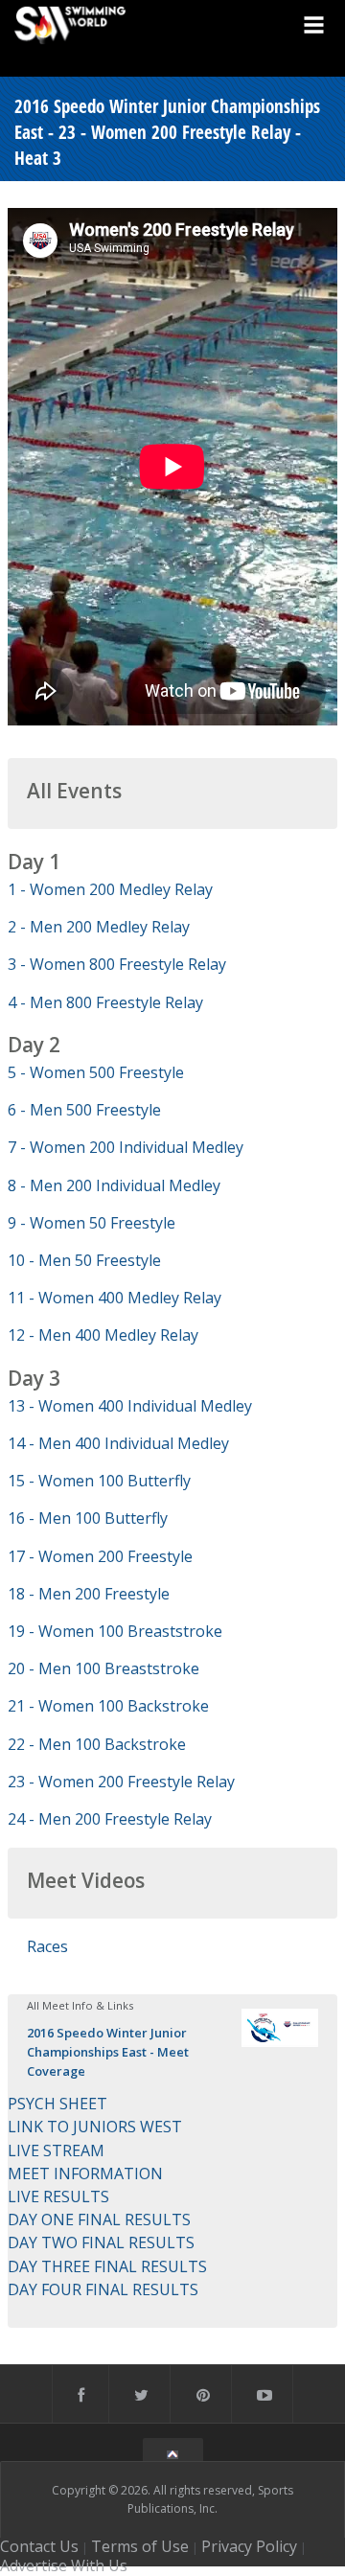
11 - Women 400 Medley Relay (115, 1298)
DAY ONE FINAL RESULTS (99, 2219)
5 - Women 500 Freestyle (96, 1072)
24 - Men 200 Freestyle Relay (110, 1819)
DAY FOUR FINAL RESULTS (103, 2289)
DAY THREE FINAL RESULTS (107, 2266)
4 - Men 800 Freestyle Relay (105, 1002)
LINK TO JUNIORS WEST (95, 2127)
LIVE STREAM (56, 2150)
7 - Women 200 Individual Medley (126, 1147)
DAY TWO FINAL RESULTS (101, 2242)
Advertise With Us (64, 2565)
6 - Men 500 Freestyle (84, 1110)
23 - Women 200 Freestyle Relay (121, 1782)
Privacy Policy (249, 2546)
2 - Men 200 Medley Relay (99, 927)
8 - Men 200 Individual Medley (114, 1185)
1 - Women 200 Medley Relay (110, 889)
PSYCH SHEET (57, 2104)
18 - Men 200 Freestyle (89, 1594)
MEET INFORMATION (85, 2173)
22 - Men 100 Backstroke (97, 1744)
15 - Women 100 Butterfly (99, 1481)
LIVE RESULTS (58, 2196)
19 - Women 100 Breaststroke (115, 1631)
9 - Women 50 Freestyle (92, 1223)
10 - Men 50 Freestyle (84, 1260)
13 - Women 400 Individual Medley (130, 1406)
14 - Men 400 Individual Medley (118, 1443)
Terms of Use (140, 2546)
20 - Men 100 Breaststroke (103, 1668)
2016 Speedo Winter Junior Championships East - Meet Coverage (108, 2052)
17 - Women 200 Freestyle (100, 1556)
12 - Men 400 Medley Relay (103, 1335)
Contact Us (39, 2546)
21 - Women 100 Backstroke (108, 1706)
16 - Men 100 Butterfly (88, 1518)
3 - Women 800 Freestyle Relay (117, 964)
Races (47, 1946)
